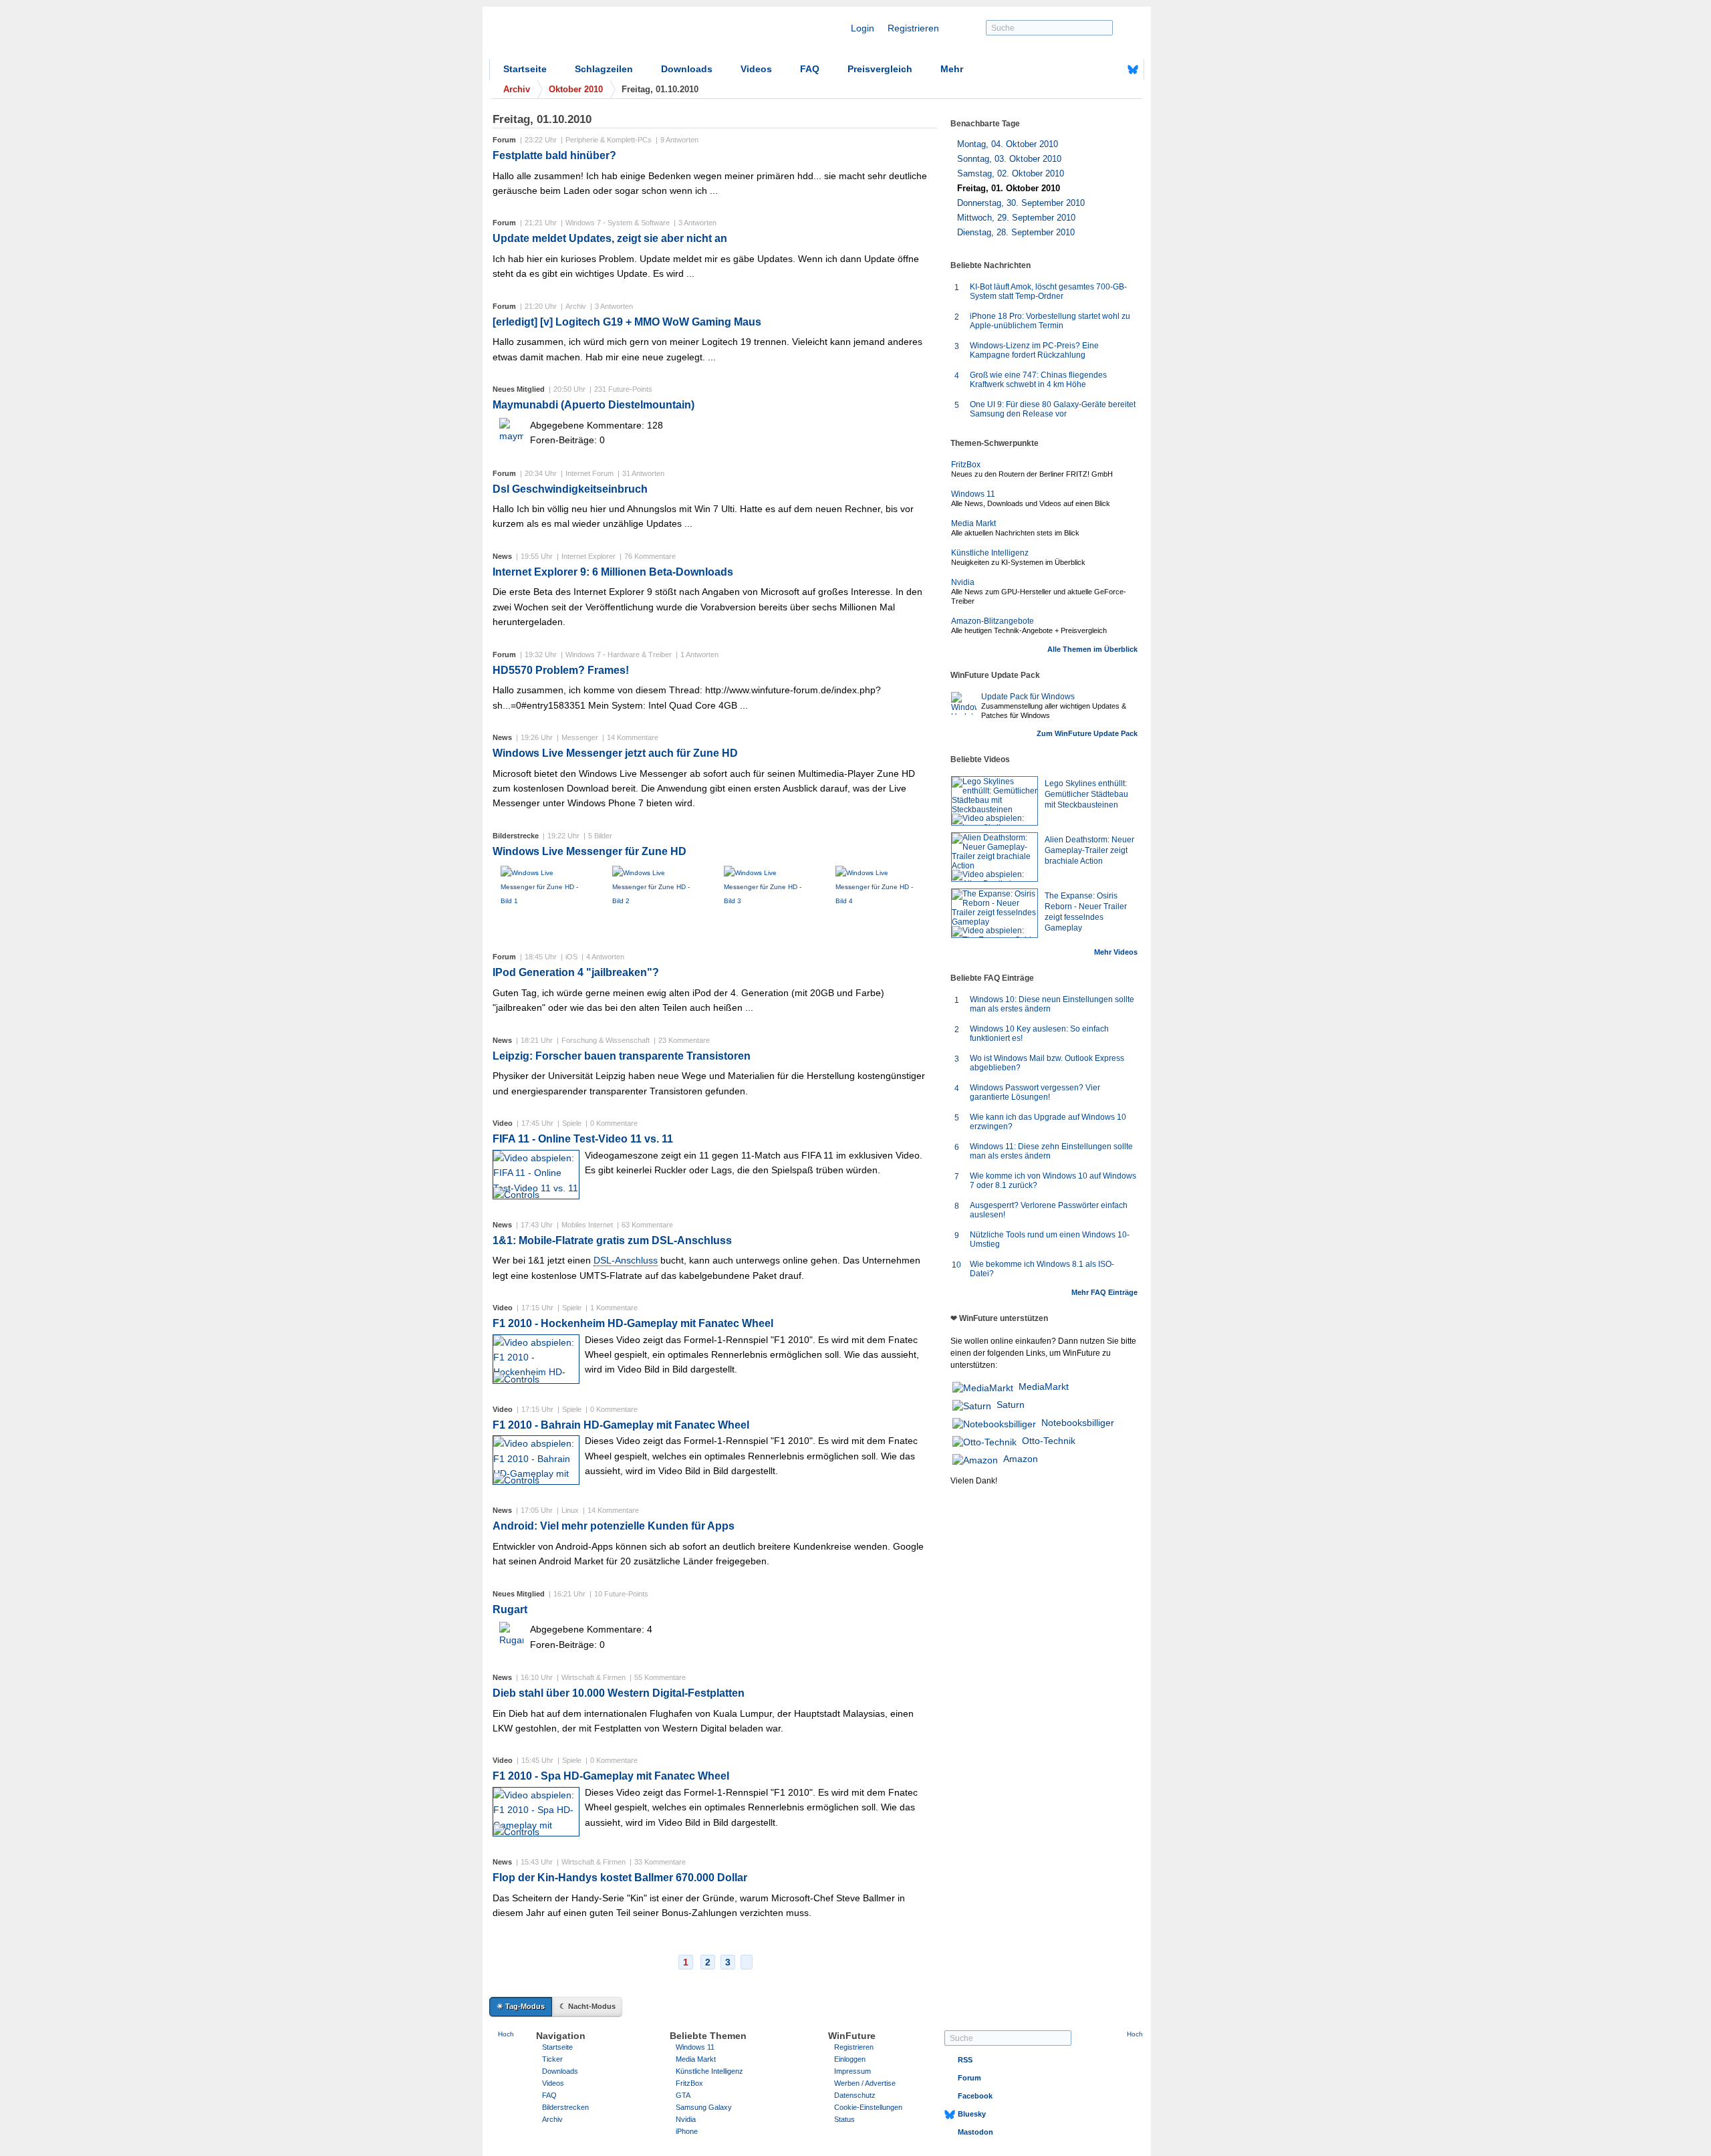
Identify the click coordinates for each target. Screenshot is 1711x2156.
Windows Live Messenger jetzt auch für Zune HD (615, 753)
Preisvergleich (880, 69)
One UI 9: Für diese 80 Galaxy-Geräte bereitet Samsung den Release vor (1053, 409)
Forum (969, 2078)
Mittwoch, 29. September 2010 (1016, 218)
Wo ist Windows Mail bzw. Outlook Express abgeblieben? (1047, 1063)
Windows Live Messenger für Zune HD (589, 851)
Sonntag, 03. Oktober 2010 (1009, 159)
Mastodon (975, 2132)
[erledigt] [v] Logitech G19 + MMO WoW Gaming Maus (627, 322)
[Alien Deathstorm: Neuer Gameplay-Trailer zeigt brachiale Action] (995, 857)
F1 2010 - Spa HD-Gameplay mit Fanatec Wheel (611, 1776)
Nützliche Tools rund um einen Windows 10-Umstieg (1050, 1239)
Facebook (975, 2096)
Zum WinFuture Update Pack (1087, 733)
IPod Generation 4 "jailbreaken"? (576, 972)
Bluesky (972, 2114)
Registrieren (913, 28)
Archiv (552, 2119)
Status (844, 2119)
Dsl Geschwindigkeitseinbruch (570, 489)
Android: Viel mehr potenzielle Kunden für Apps (614, 1526)
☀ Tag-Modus (521, 2006)
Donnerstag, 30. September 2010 (1021, 203)
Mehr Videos (1116, 952)
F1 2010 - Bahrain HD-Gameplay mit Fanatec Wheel (621, 1425)
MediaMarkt (1044, 1387)
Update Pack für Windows (1028, 697)
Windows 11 (973, 494)
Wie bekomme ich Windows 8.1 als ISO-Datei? (1042, 1269)
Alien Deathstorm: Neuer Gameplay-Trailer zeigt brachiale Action (1089, 850)
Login (863, 28)
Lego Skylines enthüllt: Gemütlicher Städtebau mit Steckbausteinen (1086, 794)
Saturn (1011, 1405)
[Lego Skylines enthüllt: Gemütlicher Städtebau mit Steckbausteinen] (995, 801)
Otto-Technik (1049, 1441)
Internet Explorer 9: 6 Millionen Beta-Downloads (613, 572)
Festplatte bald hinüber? (554, 155)
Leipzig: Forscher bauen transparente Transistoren (622, 1056)
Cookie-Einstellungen (868, 2107)
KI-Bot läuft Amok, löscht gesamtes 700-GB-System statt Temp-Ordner (1048, 291)
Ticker (552, 2059)
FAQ (810, 69)
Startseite (525, 69)
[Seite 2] (747, 1962)
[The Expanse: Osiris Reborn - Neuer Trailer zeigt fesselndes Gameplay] (995, 913)
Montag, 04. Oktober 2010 (1008, 144)
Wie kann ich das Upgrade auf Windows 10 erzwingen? (1048, 1122)
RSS (965, 2060)
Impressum (852, 2071)
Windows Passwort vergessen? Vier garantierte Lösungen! (1035, 1092)
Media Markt (973, 523)
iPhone (687, 2131)
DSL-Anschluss (626, 1260)
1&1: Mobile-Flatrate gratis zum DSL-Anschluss (612, 1240)
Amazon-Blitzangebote (993, 621)
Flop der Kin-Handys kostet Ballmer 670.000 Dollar (620, 1878)
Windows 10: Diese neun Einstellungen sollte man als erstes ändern (1052, 1004)
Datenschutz (855, 2095)
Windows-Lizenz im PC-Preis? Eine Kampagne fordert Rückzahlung (1034, 350)
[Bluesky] (1133, 70)
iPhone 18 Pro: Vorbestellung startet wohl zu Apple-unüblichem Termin (1050, 321)
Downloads (687, 69)
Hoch (506, 2034)
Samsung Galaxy (704, 2107)
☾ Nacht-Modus (587, 2006)
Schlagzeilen (604, 69)
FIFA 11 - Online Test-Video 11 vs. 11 (583, 1139)
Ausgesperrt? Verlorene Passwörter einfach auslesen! (1049, 1210)
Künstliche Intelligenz (990, 553)
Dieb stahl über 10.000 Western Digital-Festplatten (619, 1693)
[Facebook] (1112, 70)
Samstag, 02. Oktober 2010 (1011, 173)
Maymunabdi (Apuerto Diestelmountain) (594, 405)
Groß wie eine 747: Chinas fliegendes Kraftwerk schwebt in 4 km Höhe (1038, 380)
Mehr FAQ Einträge (1104, 1292)
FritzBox (966, 465)
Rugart (510, 1609)
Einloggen (850, 2059)
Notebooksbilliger (1078, 1423)
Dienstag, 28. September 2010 (1016, 232)
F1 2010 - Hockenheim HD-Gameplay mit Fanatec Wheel (633, 1323)
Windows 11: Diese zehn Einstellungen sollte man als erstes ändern (1051, 1151)
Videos (756, 69)
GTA (683, 2095)
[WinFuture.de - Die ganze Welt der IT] (603, 36)
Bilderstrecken (565, 2107)
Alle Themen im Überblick (1092, 649)
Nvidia (963, 582)
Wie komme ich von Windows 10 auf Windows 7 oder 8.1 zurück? (1053, 1181)
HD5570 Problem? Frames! (561, 670)
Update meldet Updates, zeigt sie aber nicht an (610, 238)
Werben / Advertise (865, 2083)
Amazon (1021, 1459)
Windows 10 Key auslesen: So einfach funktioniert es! (1039, 1034)
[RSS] (1091, 70)
